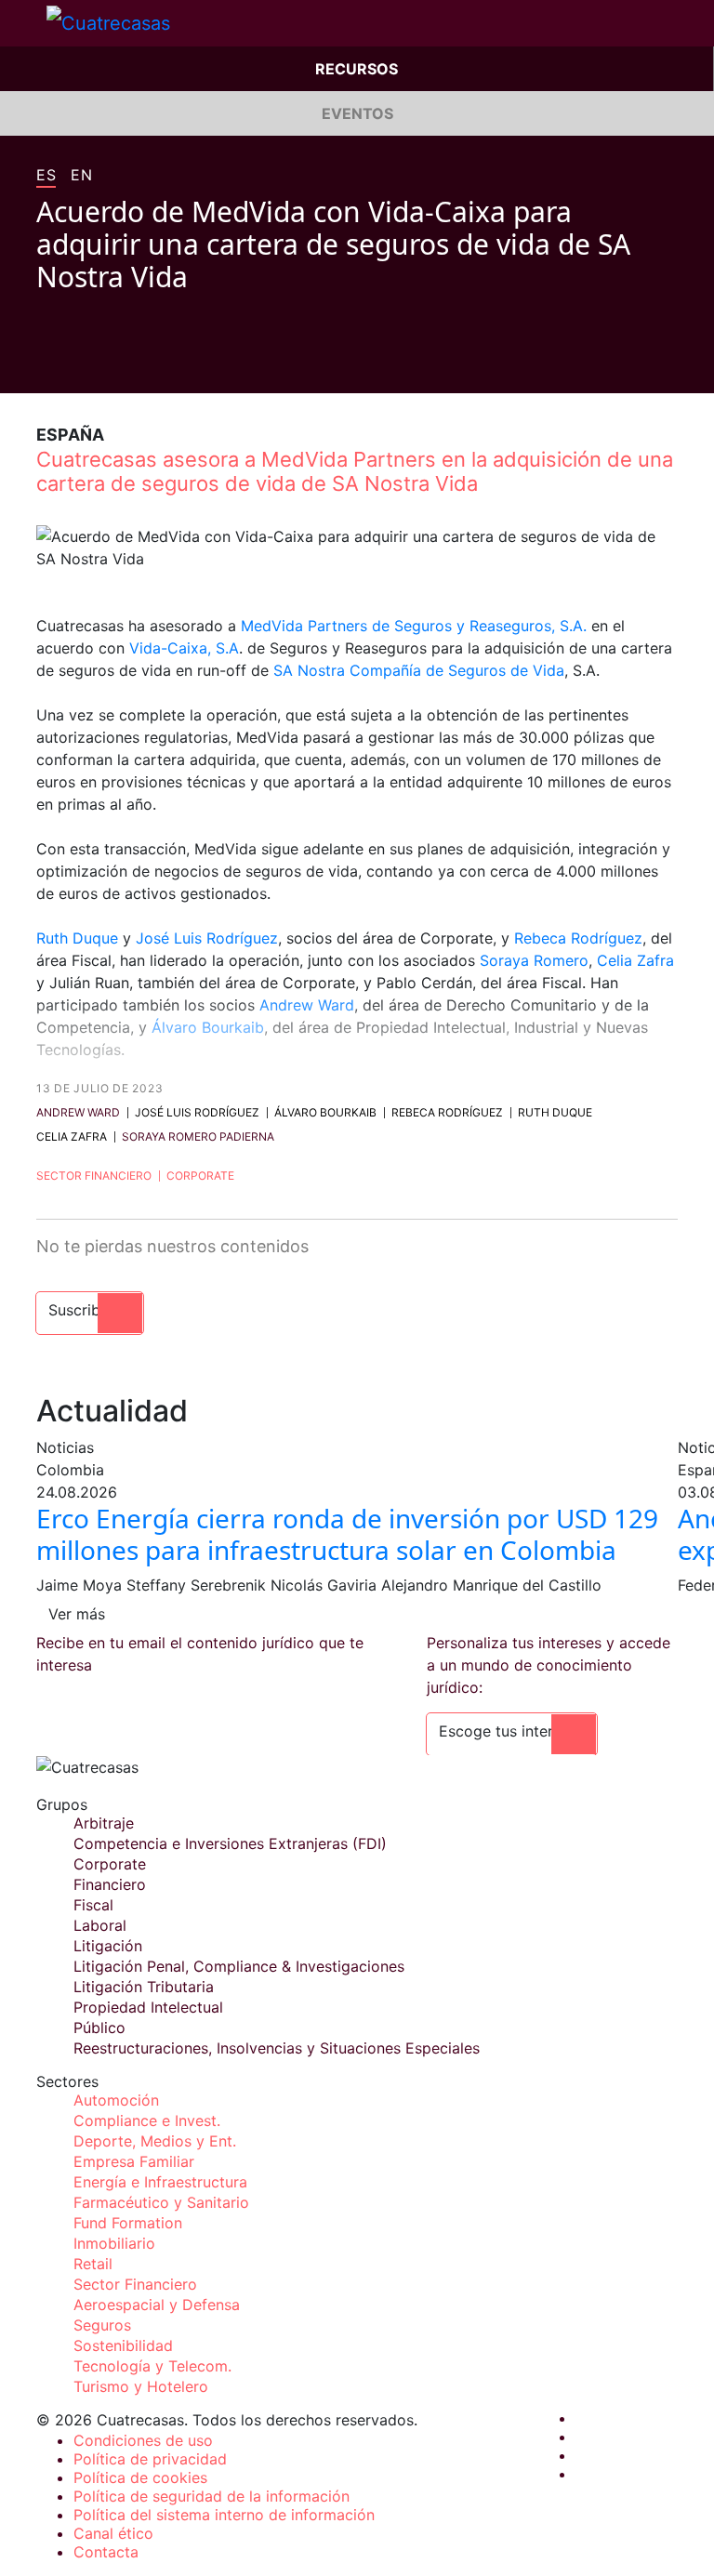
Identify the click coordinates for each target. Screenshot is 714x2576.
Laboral (100, 1925)
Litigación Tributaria (144, 1987)
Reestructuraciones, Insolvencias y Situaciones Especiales (277, 2048)
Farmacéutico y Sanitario (161, 2202)
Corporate (200, 1176)
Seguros (102, 2325)
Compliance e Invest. (147, 2120)
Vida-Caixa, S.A (184, 648)
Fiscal (93, 1905)
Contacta (106, 2552)
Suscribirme (90, 1310)
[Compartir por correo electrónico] (150, 365)
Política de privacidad (150, 2459)
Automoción (116, 2100)
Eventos (357, 113)
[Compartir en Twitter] (79, 365)
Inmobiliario (114, 2243)
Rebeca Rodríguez (578, 938)
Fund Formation (128, 2223)
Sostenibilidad (123, 2345)
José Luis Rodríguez (207, 938)
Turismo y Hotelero (141, 2386)
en (81, 176)
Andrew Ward (307, 1005)
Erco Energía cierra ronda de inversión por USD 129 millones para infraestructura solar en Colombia (347, 1534)
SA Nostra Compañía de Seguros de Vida (419, 670)
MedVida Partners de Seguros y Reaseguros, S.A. (416, 626)
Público (99, 2028)
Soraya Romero (534, 960)
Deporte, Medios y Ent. (155, 2141)
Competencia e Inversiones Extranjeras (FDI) (230, 1843)
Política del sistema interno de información (224, 2515)
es (46, 176)
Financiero (110, 1884)
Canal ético (113, 2533)
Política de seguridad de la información (212, 2496)
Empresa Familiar (134, 2161)
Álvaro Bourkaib (208, 1027)
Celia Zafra (635, 960)
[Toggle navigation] (23, 23)
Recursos (357, 69)
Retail (93, 2264)
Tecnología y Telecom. (152, 2366)
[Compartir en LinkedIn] (114, 365)
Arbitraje (104, 1823)
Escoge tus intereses (512, 1731)
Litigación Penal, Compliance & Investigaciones (239, 1966)
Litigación (108, 1946)
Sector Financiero (94, 1176)
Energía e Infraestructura (160, 2182)
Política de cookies (140, 2477)
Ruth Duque (77, 938)
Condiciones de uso (143, 2440)
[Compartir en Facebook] (44, 365)
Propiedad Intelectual (148, 2007)
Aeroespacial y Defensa (157, 2305)
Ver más (77, 1614)
